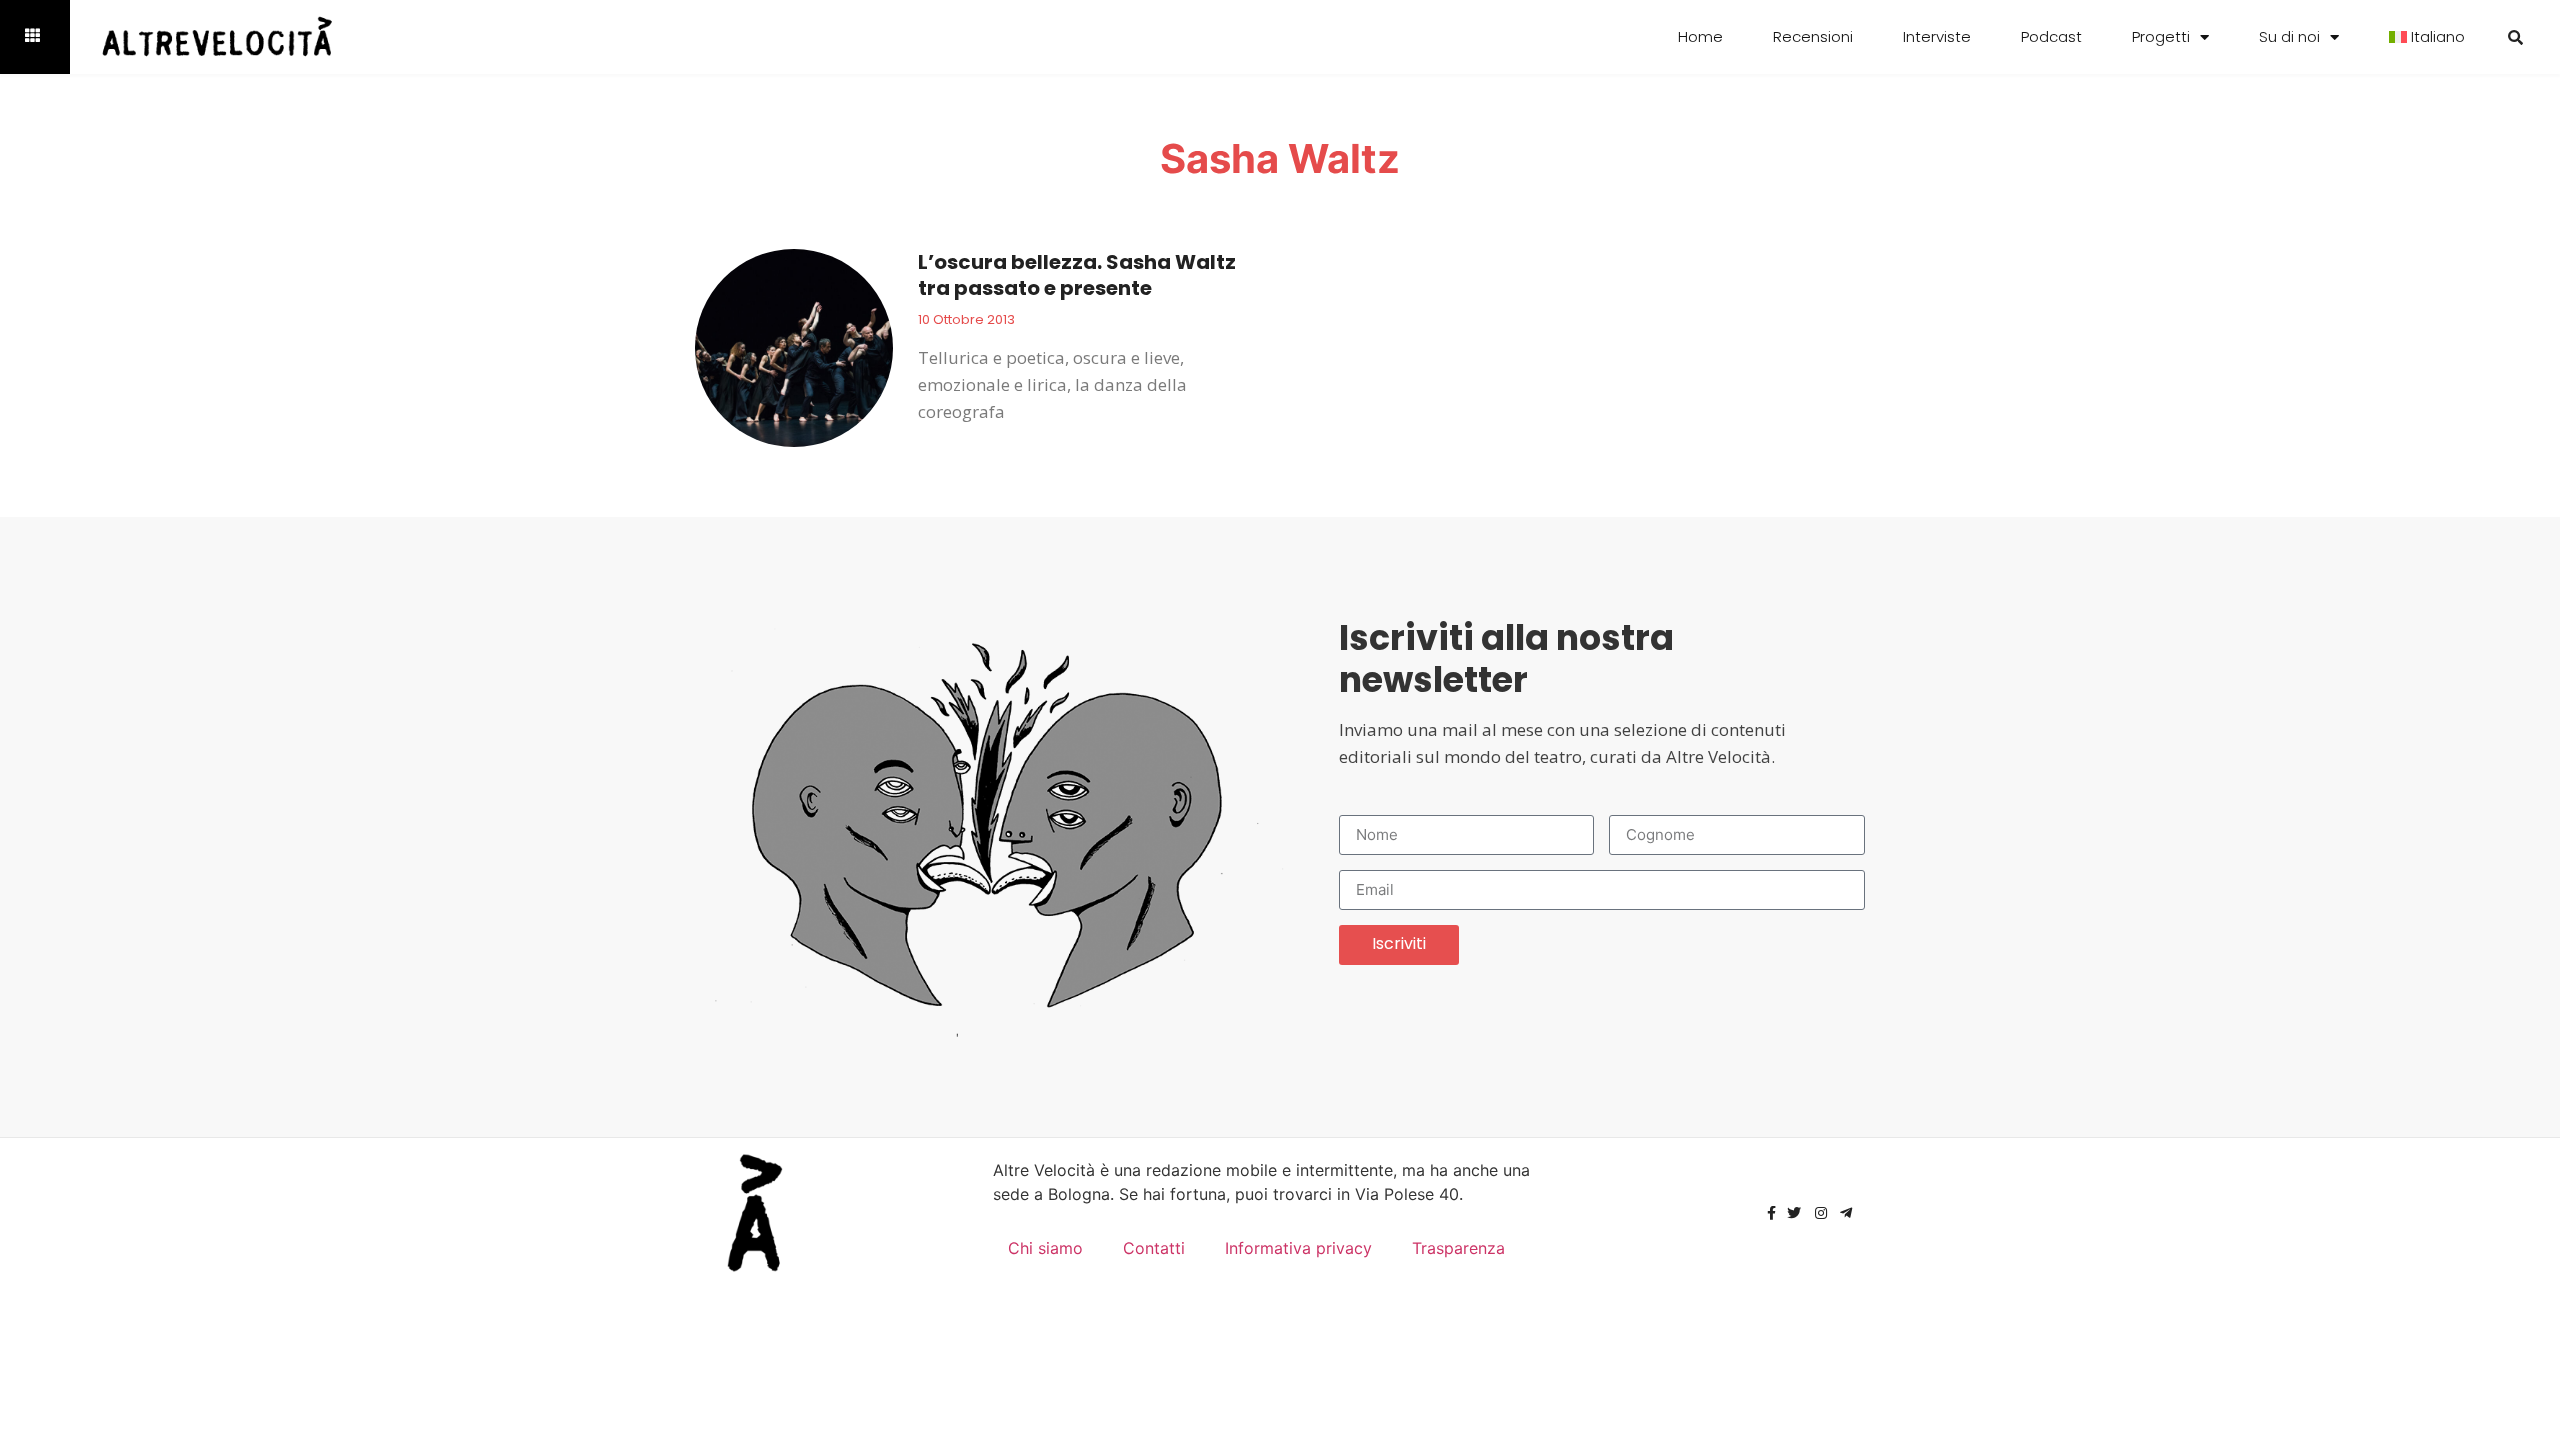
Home (1700, 36)
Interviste (1937, 36)
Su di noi (2289, 36)
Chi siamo (1045, 1248)
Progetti (2161, 36)
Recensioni (1813, 36)
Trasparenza (1458, 1248)
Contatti (1154, 1248)
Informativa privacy (1298, 1248)
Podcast (2051, 36)
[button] (2515, 37)
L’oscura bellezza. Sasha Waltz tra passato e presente (1077, 275)
